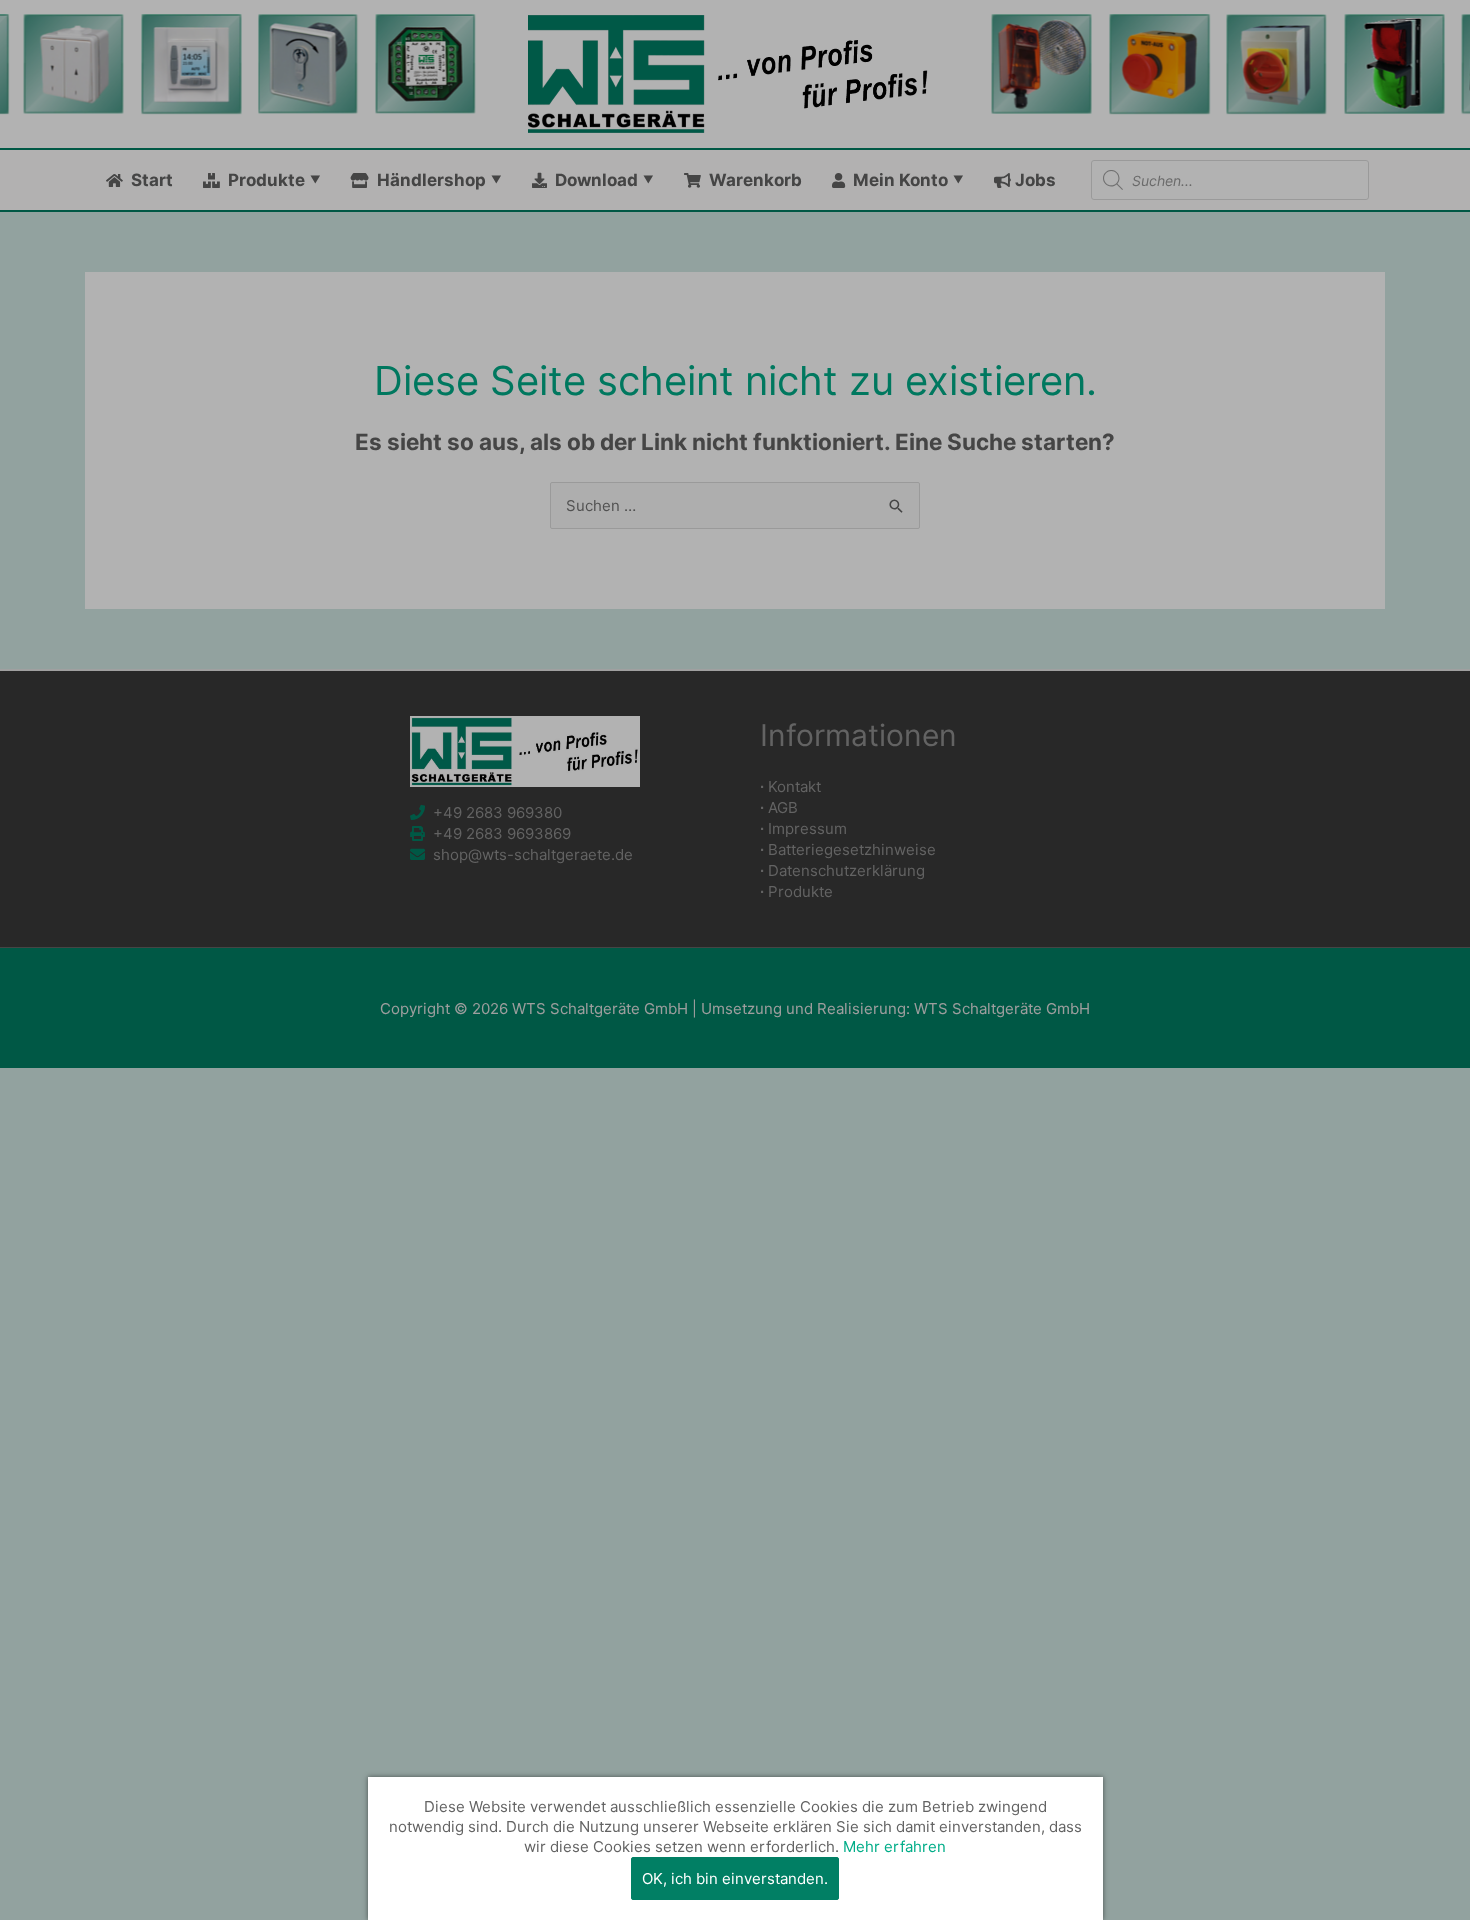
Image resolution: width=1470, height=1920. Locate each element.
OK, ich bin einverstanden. (735, 1878)
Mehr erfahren (894, 1846)
